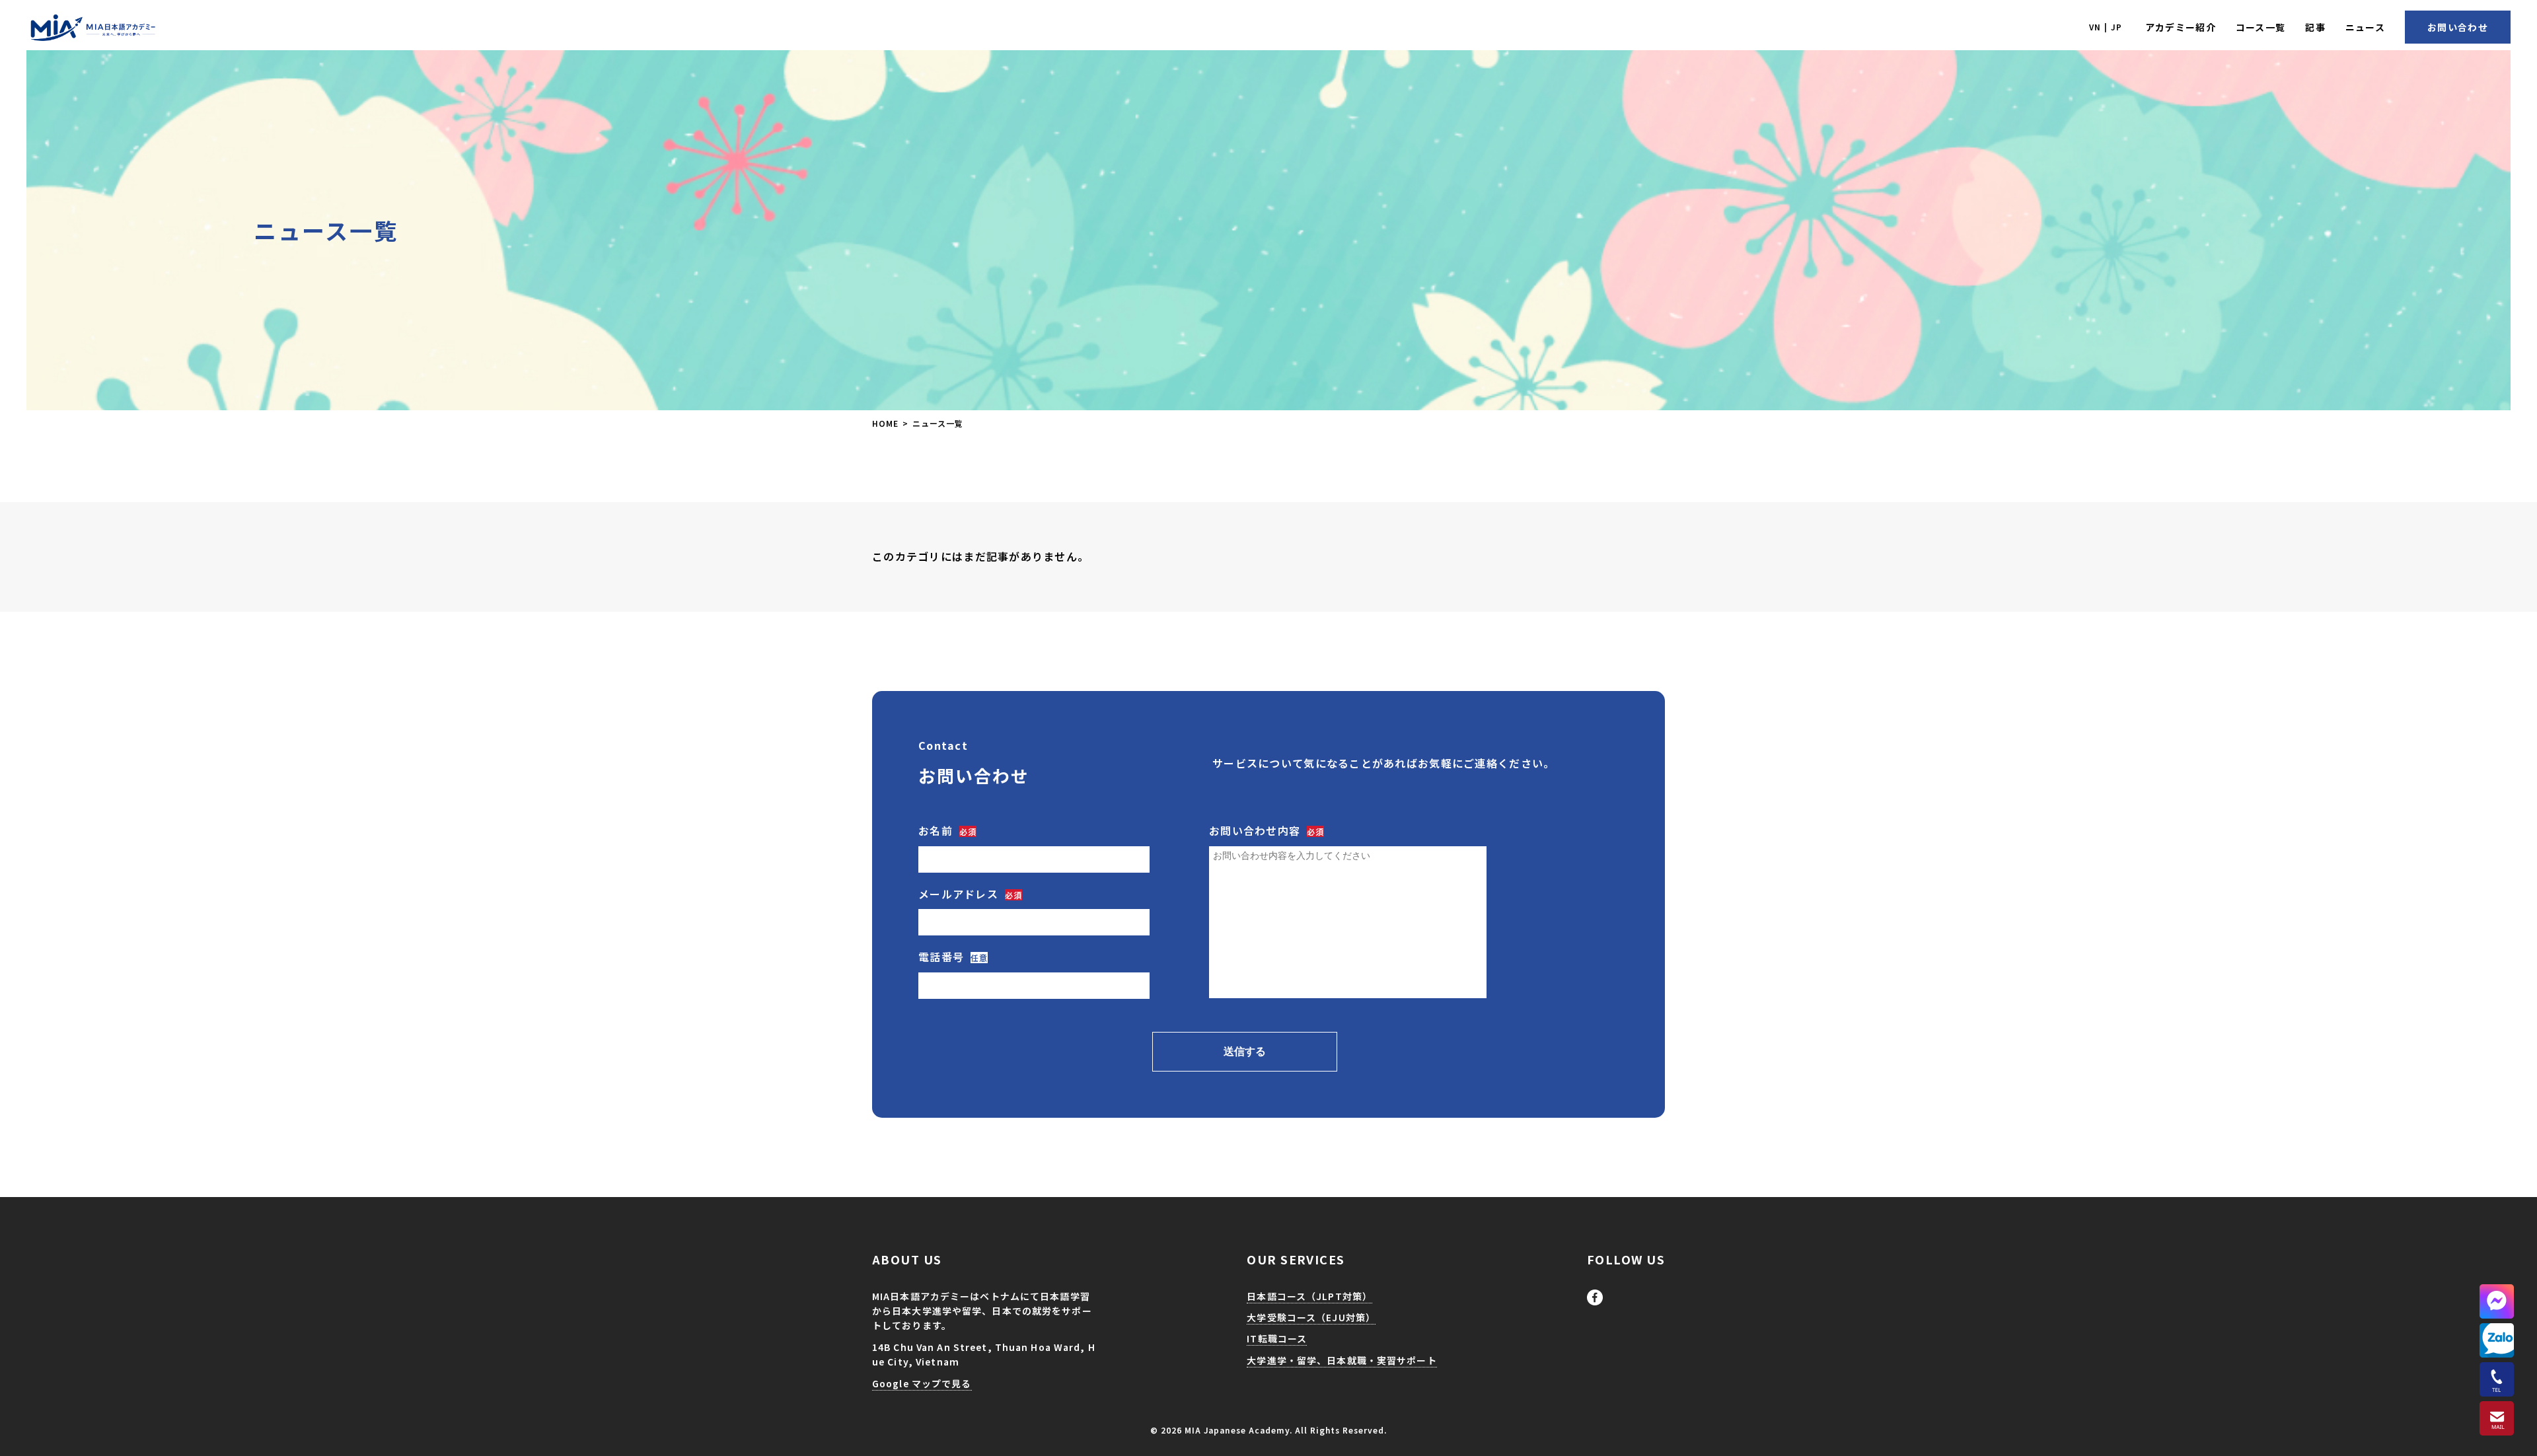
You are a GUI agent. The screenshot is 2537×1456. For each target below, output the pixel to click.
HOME (885, 423)
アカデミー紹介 (2181, 27)
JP (2116, 27)
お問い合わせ (2458, 27)
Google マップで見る (922, 1383)
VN (2095, 27)
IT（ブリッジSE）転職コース (2408, 67)
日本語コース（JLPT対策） (2127, 67)
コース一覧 (2261, 27)
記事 (2315, 27)
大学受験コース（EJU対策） (2266, 67)
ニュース (2365, 27)
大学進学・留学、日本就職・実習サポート (2159, 93)
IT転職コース (1277, 1338)
